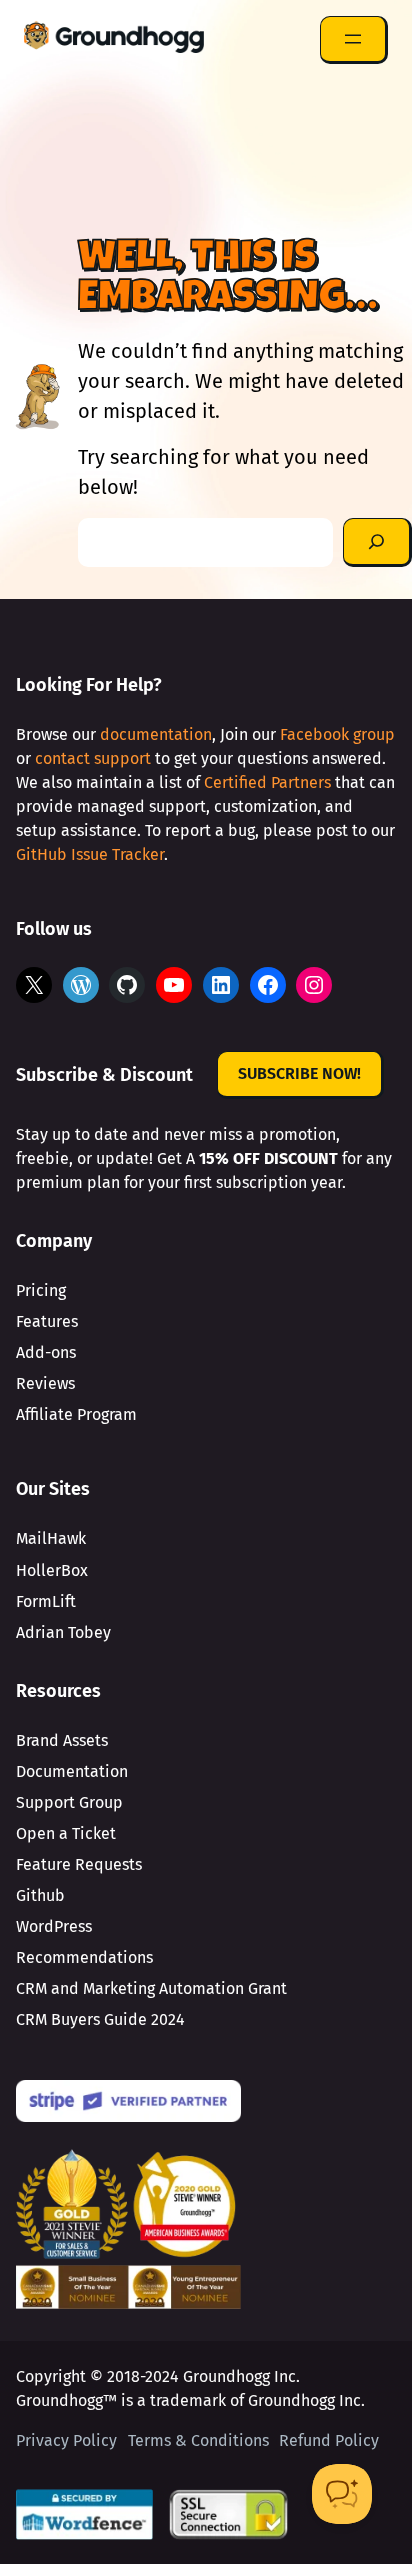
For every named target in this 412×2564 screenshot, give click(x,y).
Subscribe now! (299, 1073)
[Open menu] (354, 40)
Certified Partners (267, 782)
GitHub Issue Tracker (90, 854)
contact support (93, 758)
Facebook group (337, 734)
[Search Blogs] (377, 542)
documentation (156, 734)
